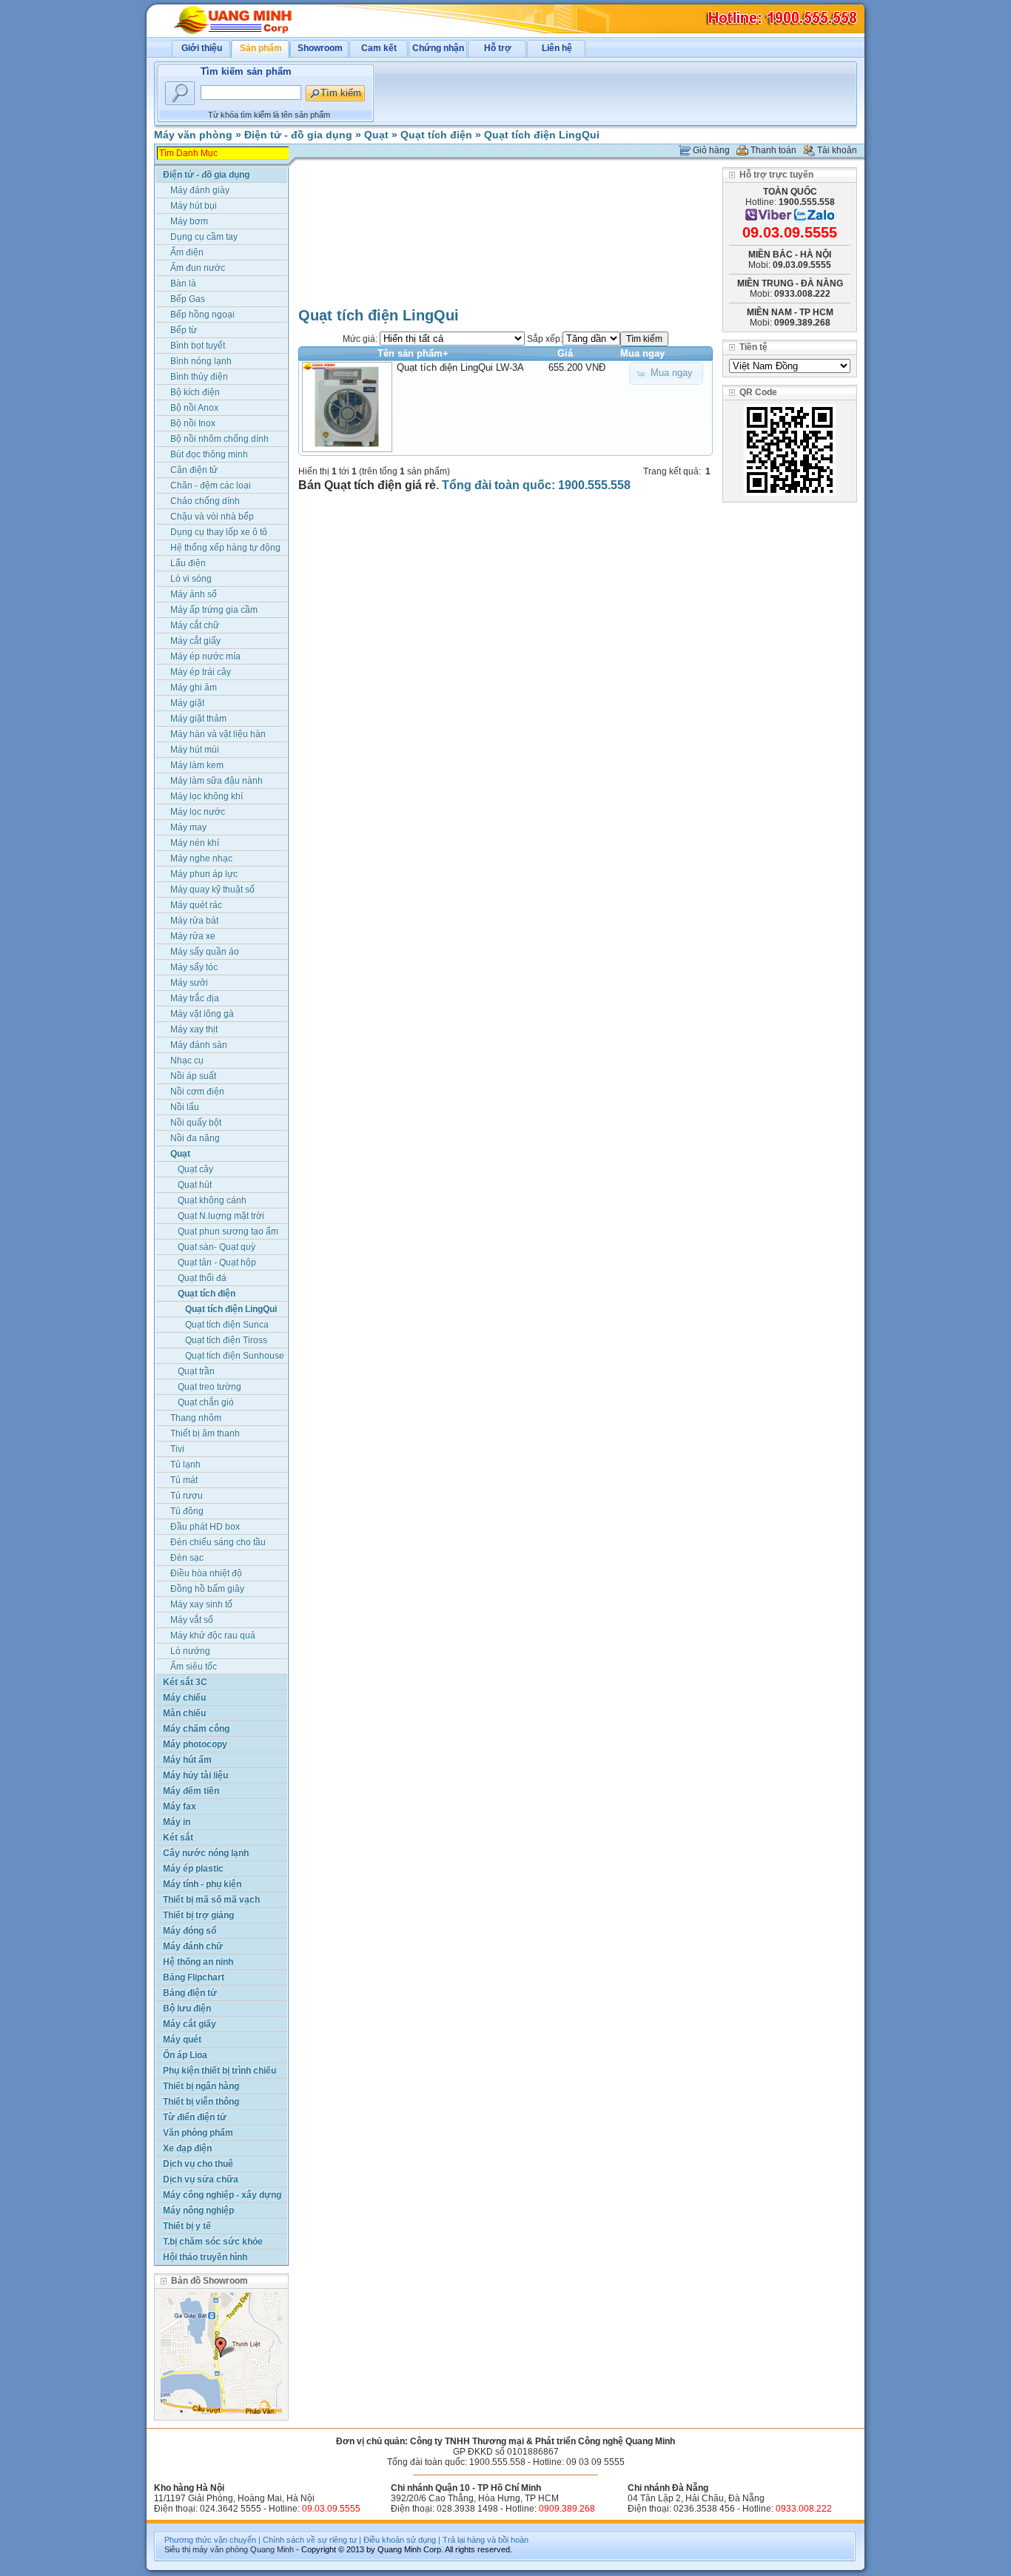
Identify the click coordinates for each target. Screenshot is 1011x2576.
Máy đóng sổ (189, 1931)
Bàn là (183, 283)
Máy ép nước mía (205, 656)
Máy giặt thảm (198, 719)
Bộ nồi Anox (194, 408)
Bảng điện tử (190, 1993)
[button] (666, 373)
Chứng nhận (438, 48)
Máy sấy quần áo (205, 952)
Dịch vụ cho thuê (198, 2164)
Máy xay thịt (194, 1029)
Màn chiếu (184, 1713)
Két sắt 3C (185, 1682)
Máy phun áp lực (204, 874)
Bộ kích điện (195, 392)
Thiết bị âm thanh (205, 1433)
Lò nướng (190, 1651)
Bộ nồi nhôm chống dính (219, 439)
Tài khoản (837, 150)
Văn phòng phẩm (198, 2133)
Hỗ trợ (498, 48)
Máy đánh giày (200, 190)
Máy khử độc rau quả (213, 1635)
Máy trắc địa (195, 998)
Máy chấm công (196, 1729)
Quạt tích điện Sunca (227, 1325)
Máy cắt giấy (195, 641)
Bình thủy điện (199, 377)
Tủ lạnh (185, 1464)
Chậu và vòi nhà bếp (212, 517)
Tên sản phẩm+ (413, 353)
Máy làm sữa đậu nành (216, 781)
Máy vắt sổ (192, 1620)
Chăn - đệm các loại (211, 485)
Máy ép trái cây (201, 672)
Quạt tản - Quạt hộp (217, 1262)
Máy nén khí (195, 843)
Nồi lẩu (185, 1107)
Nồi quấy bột (196, 1123)
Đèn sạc (187, 1558)
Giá (565, 353)
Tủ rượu (187, 1496)
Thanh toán (773, 150)
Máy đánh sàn (199, 1045)
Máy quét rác (196, 905)
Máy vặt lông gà (202, 1014)
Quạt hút (195, 1185)
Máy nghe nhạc (201, 858)
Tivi (177, 1449)
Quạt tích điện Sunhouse (235, 1356)
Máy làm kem (197, 765)
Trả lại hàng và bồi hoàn (486, 2540)
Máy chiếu (184, 1698)
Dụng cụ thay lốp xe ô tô (219, 532)
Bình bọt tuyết (198, 346)
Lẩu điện (188, 563)
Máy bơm (189, 221)
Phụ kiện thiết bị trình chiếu (219, 2071)
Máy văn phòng (193, 135)
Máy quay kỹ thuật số (212, 890)
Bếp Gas (188, 299)
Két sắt (178, 1837)
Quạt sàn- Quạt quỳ (216, 1247)
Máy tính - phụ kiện (202, 1884)
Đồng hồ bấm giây (207, 1589)
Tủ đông (187, 1511)
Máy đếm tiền (191, 1791)
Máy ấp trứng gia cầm (214, 610)
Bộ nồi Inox (193, 423)
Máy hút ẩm (187, 1760)
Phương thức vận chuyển (210, 2540)
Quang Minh (272, 2549)
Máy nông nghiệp (198, 2210)
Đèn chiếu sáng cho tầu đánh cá (218, 1543)
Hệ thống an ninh (198, 1962)
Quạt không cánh (212, 1200)
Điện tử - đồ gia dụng (298, 135)
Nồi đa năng (195, 1138)
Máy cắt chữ (195, 625)
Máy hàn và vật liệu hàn (218, 734)
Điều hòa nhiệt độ (206, 1573)
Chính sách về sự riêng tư (310, 2540)
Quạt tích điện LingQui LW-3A (460, 367)
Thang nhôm (196, 1418)
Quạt (376, 135)
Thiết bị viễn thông (201, 2102)
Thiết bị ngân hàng (201, 2086)
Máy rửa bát (194, 921)
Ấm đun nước (198, 268)
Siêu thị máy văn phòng (206, 2549)
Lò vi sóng (191, 579)
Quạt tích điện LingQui (542, 135)
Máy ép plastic (193, 1869)
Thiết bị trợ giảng (198, 1915)
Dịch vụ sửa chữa (201, 2179)
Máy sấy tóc (194, 967)
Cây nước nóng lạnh (206, 1853)
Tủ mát (184, 1480)
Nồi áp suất (193, 1076)
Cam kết (379, 48)
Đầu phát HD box (205, 1527)
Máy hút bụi (194, 206)
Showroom (320, 48)
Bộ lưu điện (187, 2008)
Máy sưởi (189, 983)
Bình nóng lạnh (201, 361)
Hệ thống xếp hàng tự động (225, 548)
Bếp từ (184, 330)
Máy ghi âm (194, 687)
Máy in (177, 1822)
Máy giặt (187, 703)
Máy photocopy (195, 1744)
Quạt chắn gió (206, 1402)
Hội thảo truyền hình (205, 2257)
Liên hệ (557, 48)
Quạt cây (195, 1169)
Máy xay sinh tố (201, 1604)
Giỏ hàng (711, 150)
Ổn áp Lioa (185, 2055)
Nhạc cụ (187, 1060)
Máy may (188, 827)
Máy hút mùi (195, 750)
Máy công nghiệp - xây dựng (222, 2195)
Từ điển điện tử (195, 2117)
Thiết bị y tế (187, 2226)
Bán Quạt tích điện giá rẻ (367, 485)
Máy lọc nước (198, 812)
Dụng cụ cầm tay (204, 237)
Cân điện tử (194, 470)
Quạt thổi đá (202, 1278)
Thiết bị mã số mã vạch (211, 1900)
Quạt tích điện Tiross (226, 1340)
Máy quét (182, 2039)
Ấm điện (187, 252)
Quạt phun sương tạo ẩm (228, 1231)
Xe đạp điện (187, 2148)
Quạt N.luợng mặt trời (221, 1216)
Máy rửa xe (193, 936)
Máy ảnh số (194, 594)
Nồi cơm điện (197, 1092)
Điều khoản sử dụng (400, 2540)
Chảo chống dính (205, 501)
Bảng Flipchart (194, 1977)
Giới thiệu (202, 48)
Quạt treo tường (209, 1387)
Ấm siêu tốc (194, 1667)
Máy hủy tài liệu (195, 1775)
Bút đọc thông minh (209, 454)
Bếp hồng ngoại (202, 315)
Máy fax (179, 1806)
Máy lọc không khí (206, 796)
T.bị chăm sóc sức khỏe (213, 2242)
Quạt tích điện (436, 135)
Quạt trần (196, 1371)
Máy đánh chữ (193, 1946)
